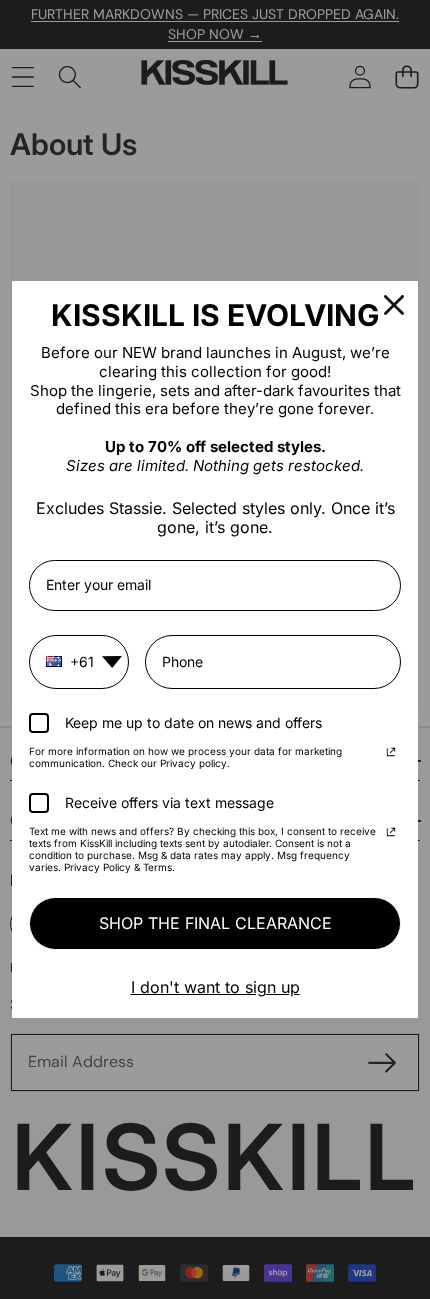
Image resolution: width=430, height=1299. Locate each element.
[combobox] (79, 662)
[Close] (394, 305)
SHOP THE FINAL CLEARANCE (215, 923)
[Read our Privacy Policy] (391, 754)
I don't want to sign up (215, 987)
